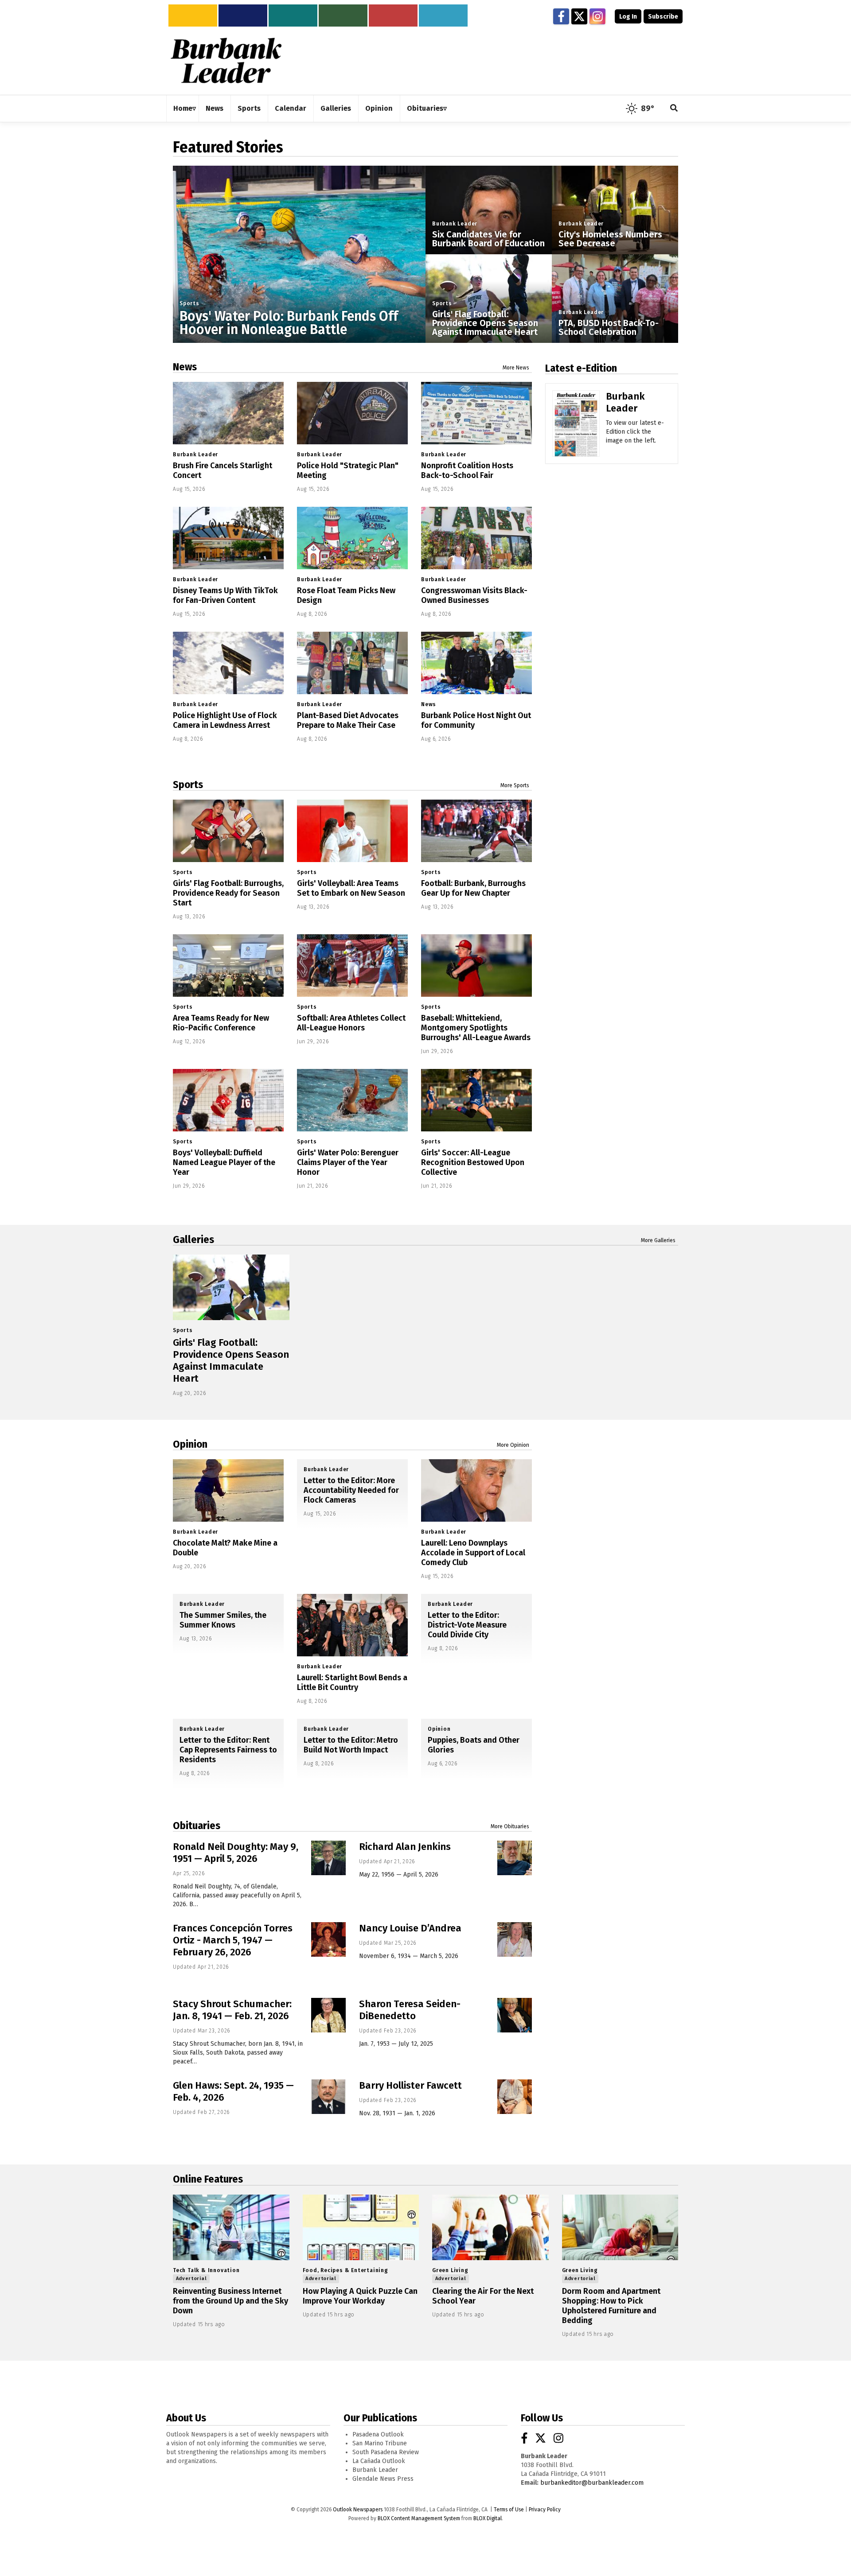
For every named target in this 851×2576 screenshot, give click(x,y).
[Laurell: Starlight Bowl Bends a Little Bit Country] (352, 1625)
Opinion (190, 1444)
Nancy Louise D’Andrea (410, 1928)
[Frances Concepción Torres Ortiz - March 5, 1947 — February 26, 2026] (328, 1939)
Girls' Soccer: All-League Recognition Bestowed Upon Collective (473, 1162)
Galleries (193, 1239)
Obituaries (197, 1826)
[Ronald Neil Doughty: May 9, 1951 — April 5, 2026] (328, 1858)
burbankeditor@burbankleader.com (592, 2483)
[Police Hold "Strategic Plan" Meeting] (352, 413)
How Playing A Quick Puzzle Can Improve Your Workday (360, 2296)
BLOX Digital (488, 2518)
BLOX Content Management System (419, 2518)
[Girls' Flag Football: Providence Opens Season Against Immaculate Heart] (231, 1287)
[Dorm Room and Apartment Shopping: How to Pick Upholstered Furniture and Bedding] (620, 2227)
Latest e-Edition (581, 368)
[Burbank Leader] (576, 436)
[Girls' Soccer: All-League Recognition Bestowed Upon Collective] (476, 1100)
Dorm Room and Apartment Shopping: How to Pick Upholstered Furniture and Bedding (611, 2306)
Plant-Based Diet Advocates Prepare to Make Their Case (348, 720)
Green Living (450, 2270)
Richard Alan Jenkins (405, 1847)
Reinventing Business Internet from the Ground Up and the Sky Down (230, 2301)
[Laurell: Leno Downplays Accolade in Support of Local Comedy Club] (476, 1490)
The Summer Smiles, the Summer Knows (223, 1620)
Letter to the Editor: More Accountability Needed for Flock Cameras (351, 1490)
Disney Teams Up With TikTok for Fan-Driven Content (225, 595)
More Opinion (513, 1445)
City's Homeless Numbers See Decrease (610, 239)
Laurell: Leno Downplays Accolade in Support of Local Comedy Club (473, 1553)
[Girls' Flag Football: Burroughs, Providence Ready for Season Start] (228, 831)
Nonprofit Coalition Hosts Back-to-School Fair (467, 470)
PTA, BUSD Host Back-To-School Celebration (609, 327)
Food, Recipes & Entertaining (345, 2270)
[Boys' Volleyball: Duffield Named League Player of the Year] (228, 1100)
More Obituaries (510, 1826)
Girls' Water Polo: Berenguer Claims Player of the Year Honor (348, 1162)
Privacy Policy (545, 2510)
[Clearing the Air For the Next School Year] (490, 2227)
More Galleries (658, 1240)
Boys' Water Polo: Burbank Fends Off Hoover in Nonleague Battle (289, 323)
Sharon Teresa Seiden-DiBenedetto (410, 2010)
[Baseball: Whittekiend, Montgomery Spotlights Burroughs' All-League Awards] (476, 966)
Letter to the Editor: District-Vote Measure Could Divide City (467, 1625)
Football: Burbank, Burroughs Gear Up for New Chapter (473, 888)
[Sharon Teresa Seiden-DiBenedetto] (515, 2015)
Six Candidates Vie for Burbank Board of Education (488, 239)
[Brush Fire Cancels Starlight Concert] (228, 413)
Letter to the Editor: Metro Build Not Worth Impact (351, 1745)
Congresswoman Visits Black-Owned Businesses (474, 595)
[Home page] (226, 60)
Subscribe (663, 17)
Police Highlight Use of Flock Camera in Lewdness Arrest (225, 720)
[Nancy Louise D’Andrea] (515, 1939)
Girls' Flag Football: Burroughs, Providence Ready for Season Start (228, 893)
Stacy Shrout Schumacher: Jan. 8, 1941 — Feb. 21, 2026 (232, 2010)
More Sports (515, 785)
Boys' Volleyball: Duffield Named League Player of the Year (224, 1162)
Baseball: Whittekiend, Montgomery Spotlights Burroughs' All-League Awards (476, 1028)
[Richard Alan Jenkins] (515, 1858)
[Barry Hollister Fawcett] (515, 2097)
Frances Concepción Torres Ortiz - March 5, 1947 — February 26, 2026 (233, 1940)
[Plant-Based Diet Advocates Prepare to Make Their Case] (352, 663)
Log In (628, 17)
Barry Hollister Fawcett (410, 2085)
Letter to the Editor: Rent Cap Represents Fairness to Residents (228, 1750)
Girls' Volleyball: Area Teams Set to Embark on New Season (351, 888)
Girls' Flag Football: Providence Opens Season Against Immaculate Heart (485, 323)
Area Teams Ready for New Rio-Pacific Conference (221, 1023)
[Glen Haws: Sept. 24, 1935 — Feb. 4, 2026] (328, 2097)
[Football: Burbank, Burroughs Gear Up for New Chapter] (476, 831)
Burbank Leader (455, 224)
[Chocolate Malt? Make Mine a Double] (228, 1490)
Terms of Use (509, 2510)
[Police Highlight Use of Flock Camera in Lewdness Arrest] (228, 663)
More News (516, 368)
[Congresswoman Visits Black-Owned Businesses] (476, 538)
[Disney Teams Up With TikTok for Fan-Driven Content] (228, 538)
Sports (189, 303)
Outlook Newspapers (358, 2510)
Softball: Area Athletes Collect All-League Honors (351, 1023)
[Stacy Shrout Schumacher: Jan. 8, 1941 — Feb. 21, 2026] (328, 2015)
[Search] (674, 109)
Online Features (208, 2179)
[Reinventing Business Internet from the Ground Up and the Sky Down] (231, 2227)
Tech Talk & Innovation (206, 2270)
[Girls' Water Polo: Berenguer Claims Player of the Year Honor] (352, 1100)
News (185, 367)
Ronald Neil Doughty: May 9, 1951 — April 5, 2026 (236, 1853)
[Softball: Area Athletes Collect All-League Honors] (352, 966)
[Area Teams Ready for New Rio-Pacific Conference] (228, 966)
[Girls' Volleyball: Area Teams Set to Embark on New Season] (352, 831)
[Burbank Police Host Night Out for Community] (476, 663)
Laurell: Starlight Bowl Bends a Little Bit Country (352, 1682)
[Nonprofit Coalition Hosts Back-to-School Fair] (476, 413)
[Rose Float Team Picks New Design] (352, 538)
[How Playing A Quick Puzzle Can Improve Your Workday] (361, 2227)
